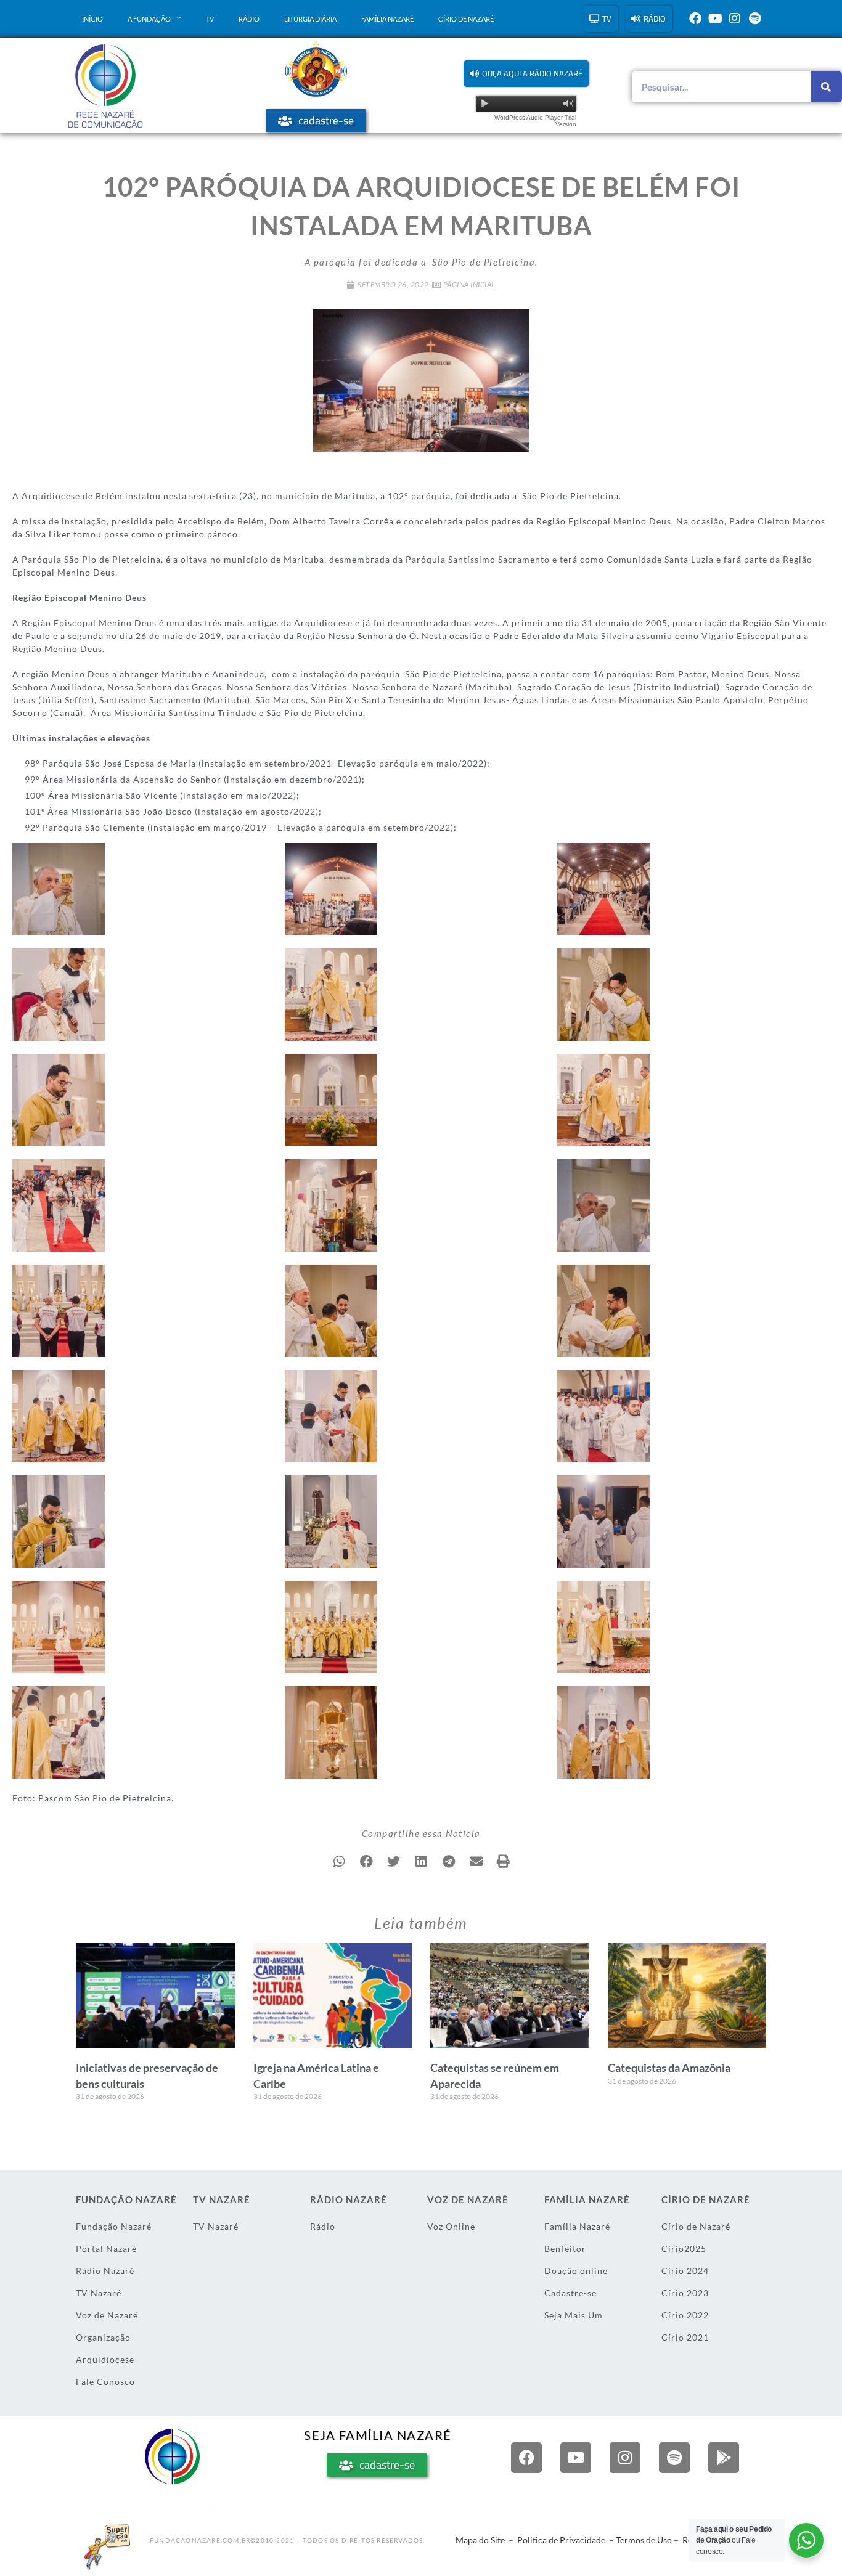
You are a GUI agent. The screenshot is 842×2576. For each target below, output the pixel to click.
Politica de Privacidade (561, 2540)
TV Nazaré (99, 2293)
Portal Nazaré (106, 2248)
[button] (526, 74)
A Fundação (149, 19)
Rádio (249, 19)
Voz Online (451, 2226)
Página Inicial (469, 284)
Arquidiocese (105, 2359)
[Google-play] (724, 2458)
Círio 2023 (685, 2293)
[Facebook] (695, 18)
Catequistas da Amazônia (669, 2068)
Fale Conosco (105, 2382)
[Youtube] (715, 18)
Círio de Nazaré (466, 19)
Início (92, 19)
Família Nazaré (387, 19)
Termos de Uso (644, 2540)
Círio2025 (684, 2248)
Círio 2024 (685, 2271)
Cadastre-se (570, 2293)
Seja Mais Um (574, 2315)
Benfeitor (565, 2248)
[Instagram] (735, 18)
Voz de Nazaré (107, 2315)
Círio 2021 (685, 2337)
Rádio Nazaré (105, 2271)
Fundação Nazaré (114, 2226)
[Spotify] (754, 18)
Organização (103, 2337)
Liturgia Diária (310, 19)
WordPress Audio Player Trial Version (535, 121)
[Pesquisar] (827, 87)
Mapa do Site (480, 2540)
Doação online (576, 2271)
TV (210, 19)
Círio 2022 (685, 2315)
